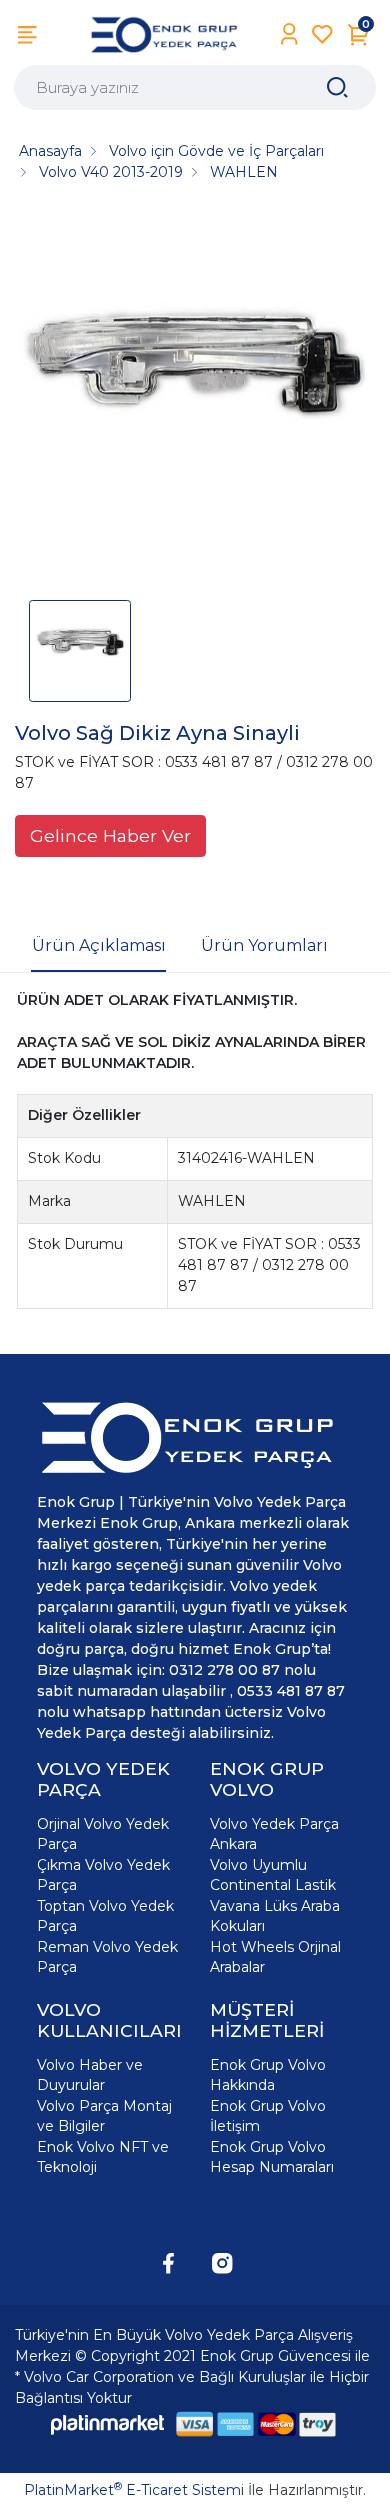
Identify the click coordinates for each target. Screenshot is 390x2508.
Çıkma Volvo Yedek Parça (103, 1875)
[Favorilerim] (322, 34)
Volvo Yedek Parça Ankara (274, 1834)
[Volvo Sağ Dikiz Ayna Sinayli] (195, 398)
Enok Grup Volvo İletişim (268, 2116)
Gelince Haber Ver (110, 835)
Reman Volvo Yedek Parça (107, 1957)
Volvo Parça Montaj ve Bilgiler (104, 2116)
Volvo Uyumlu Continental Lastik (273, 1875)
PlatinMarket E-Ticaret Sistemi (134, 2490)
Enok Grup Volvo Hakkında (268, 2075)
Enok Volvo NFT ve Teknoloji (103, 2157)
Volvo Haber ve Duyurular (90, 2075)
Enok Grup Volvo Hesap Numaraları (272, 2157)
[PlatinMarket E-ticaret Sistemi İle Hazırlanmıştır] (108, 2424)
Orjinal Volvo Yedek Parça (103, 1834)
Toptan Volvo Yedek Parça (105, 1916)
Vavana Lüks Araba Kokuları (275, 1916)
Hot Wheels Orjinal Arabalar (275, 1957)
